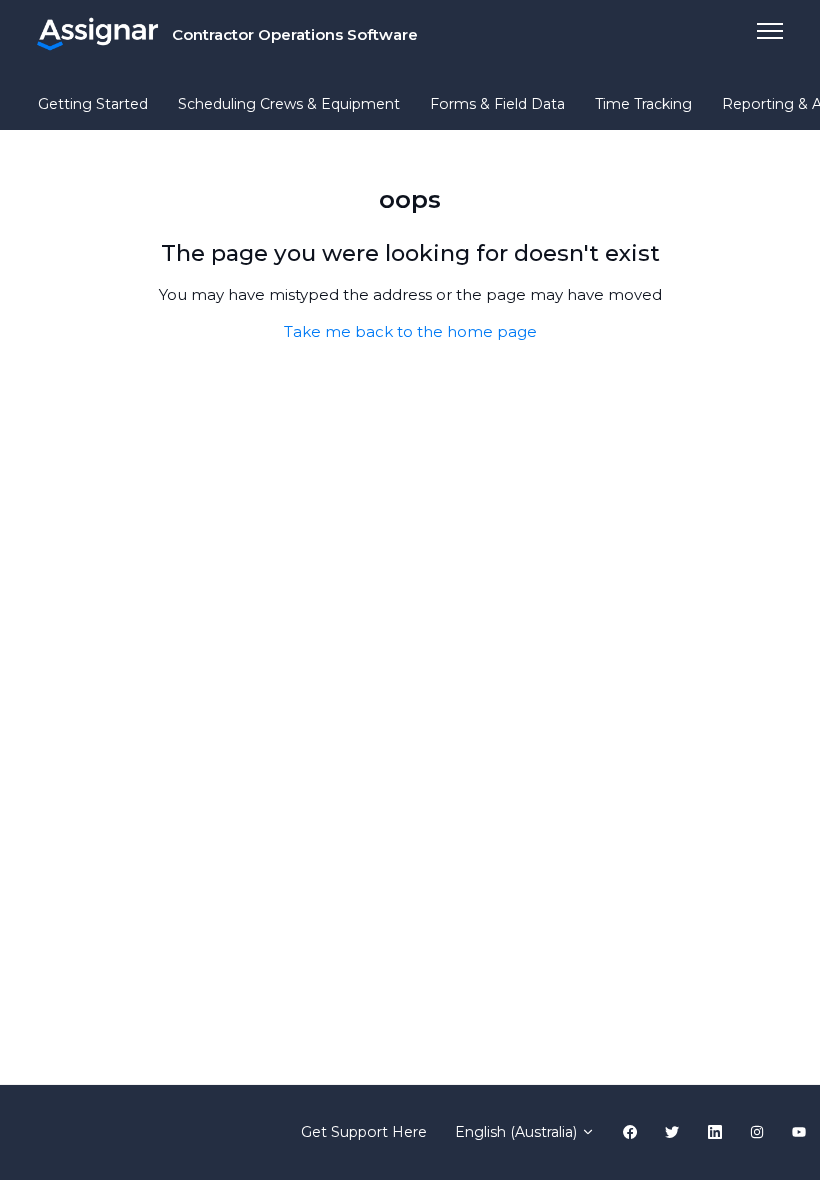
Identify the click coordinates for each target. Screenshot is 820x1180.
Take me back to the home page (410, 331)
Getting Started (93, 104)
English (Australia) (518, 1132)
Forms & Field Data (497, 104)
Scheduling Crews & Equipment (289, 104)
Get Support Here (364, 1132)
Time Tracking (643, 104)
